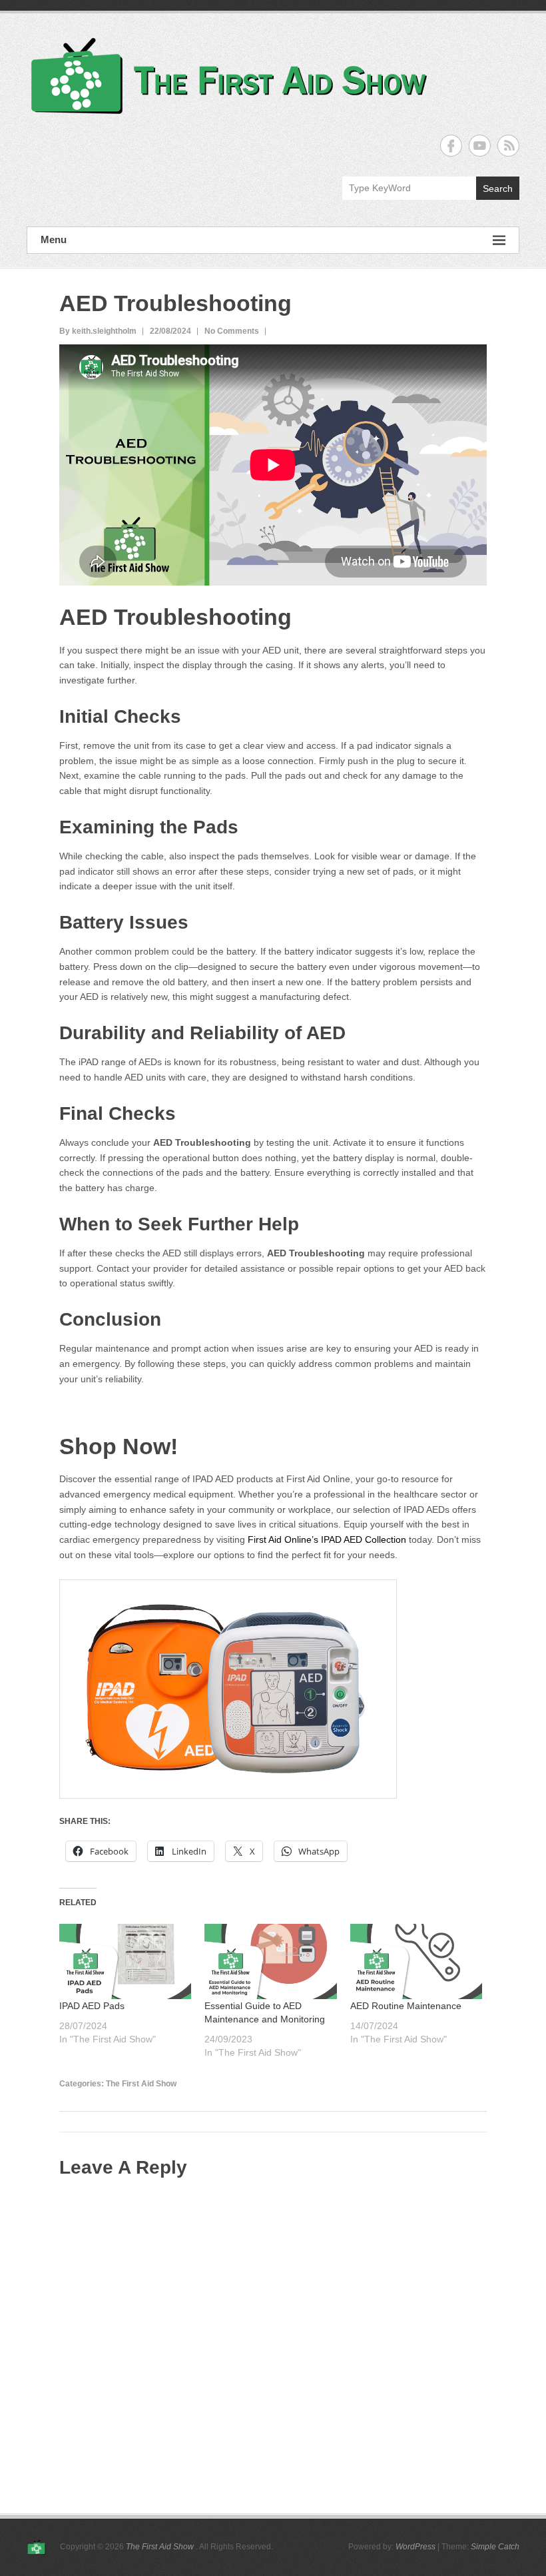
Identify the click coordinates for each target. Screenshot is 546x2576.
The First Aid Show (141, 2084)
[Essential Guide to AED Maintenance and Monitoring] (270, 1961)
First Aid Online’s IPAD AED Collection (327, 1539)
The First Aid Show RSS (508, 146)
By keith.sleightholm (98, 331)
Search (498, 189)
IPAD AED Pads (92, 2006)
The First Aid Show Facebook (451, 146)
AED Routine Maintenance (406, 2006)
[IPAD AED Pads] (125, 1961)
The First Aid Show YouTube (480, 146)
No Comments (232, 331)
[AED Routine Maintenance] (416, 1961)
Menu (54, 239)
